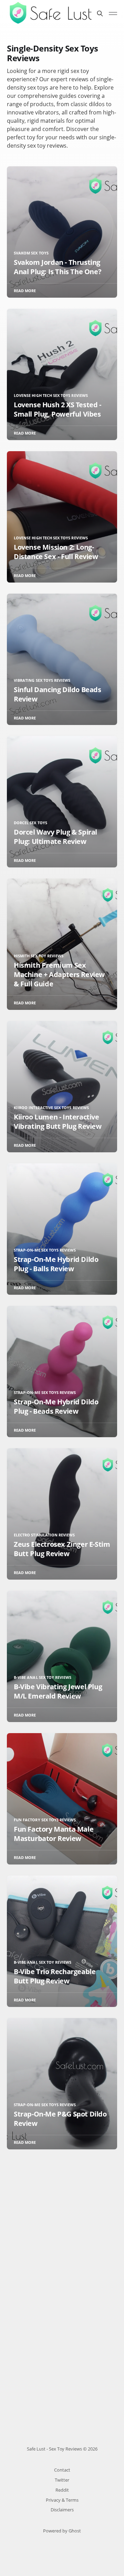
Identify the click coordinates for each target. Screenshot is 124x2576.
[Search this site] (100, 13)
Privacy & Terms (62, 2500)
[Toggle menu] (113, 13)
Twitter (62, 2480)
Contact (62, 2470)
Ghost (75, 2531)
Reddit (62, 2490)
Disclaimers (62, 2510)
